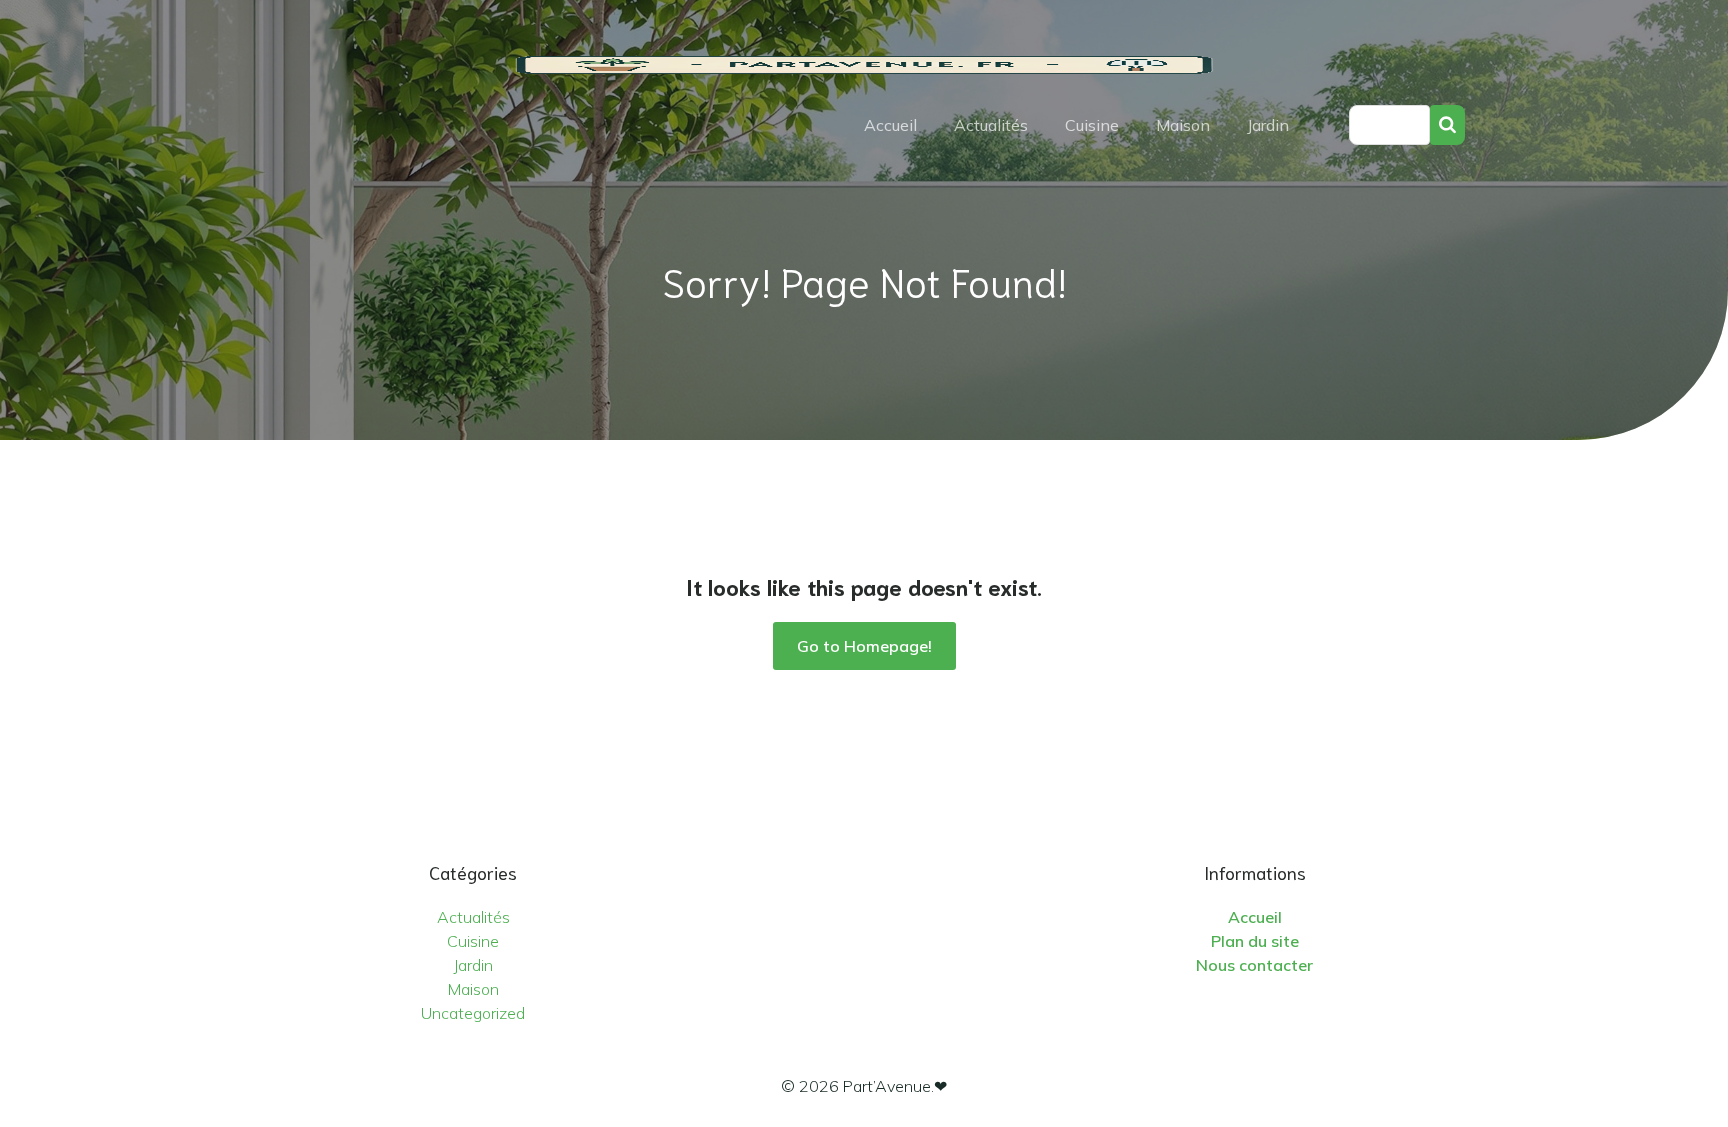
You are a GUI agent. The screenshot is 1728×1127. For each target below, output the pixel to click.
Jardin (1268, 125)
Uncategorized (473, 1013)
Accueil (890, 125)
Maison (1183, 125)
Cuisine (1092, 125)
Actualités (991, 125)
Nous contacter (1254, 965)
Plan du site (1255, 941)
